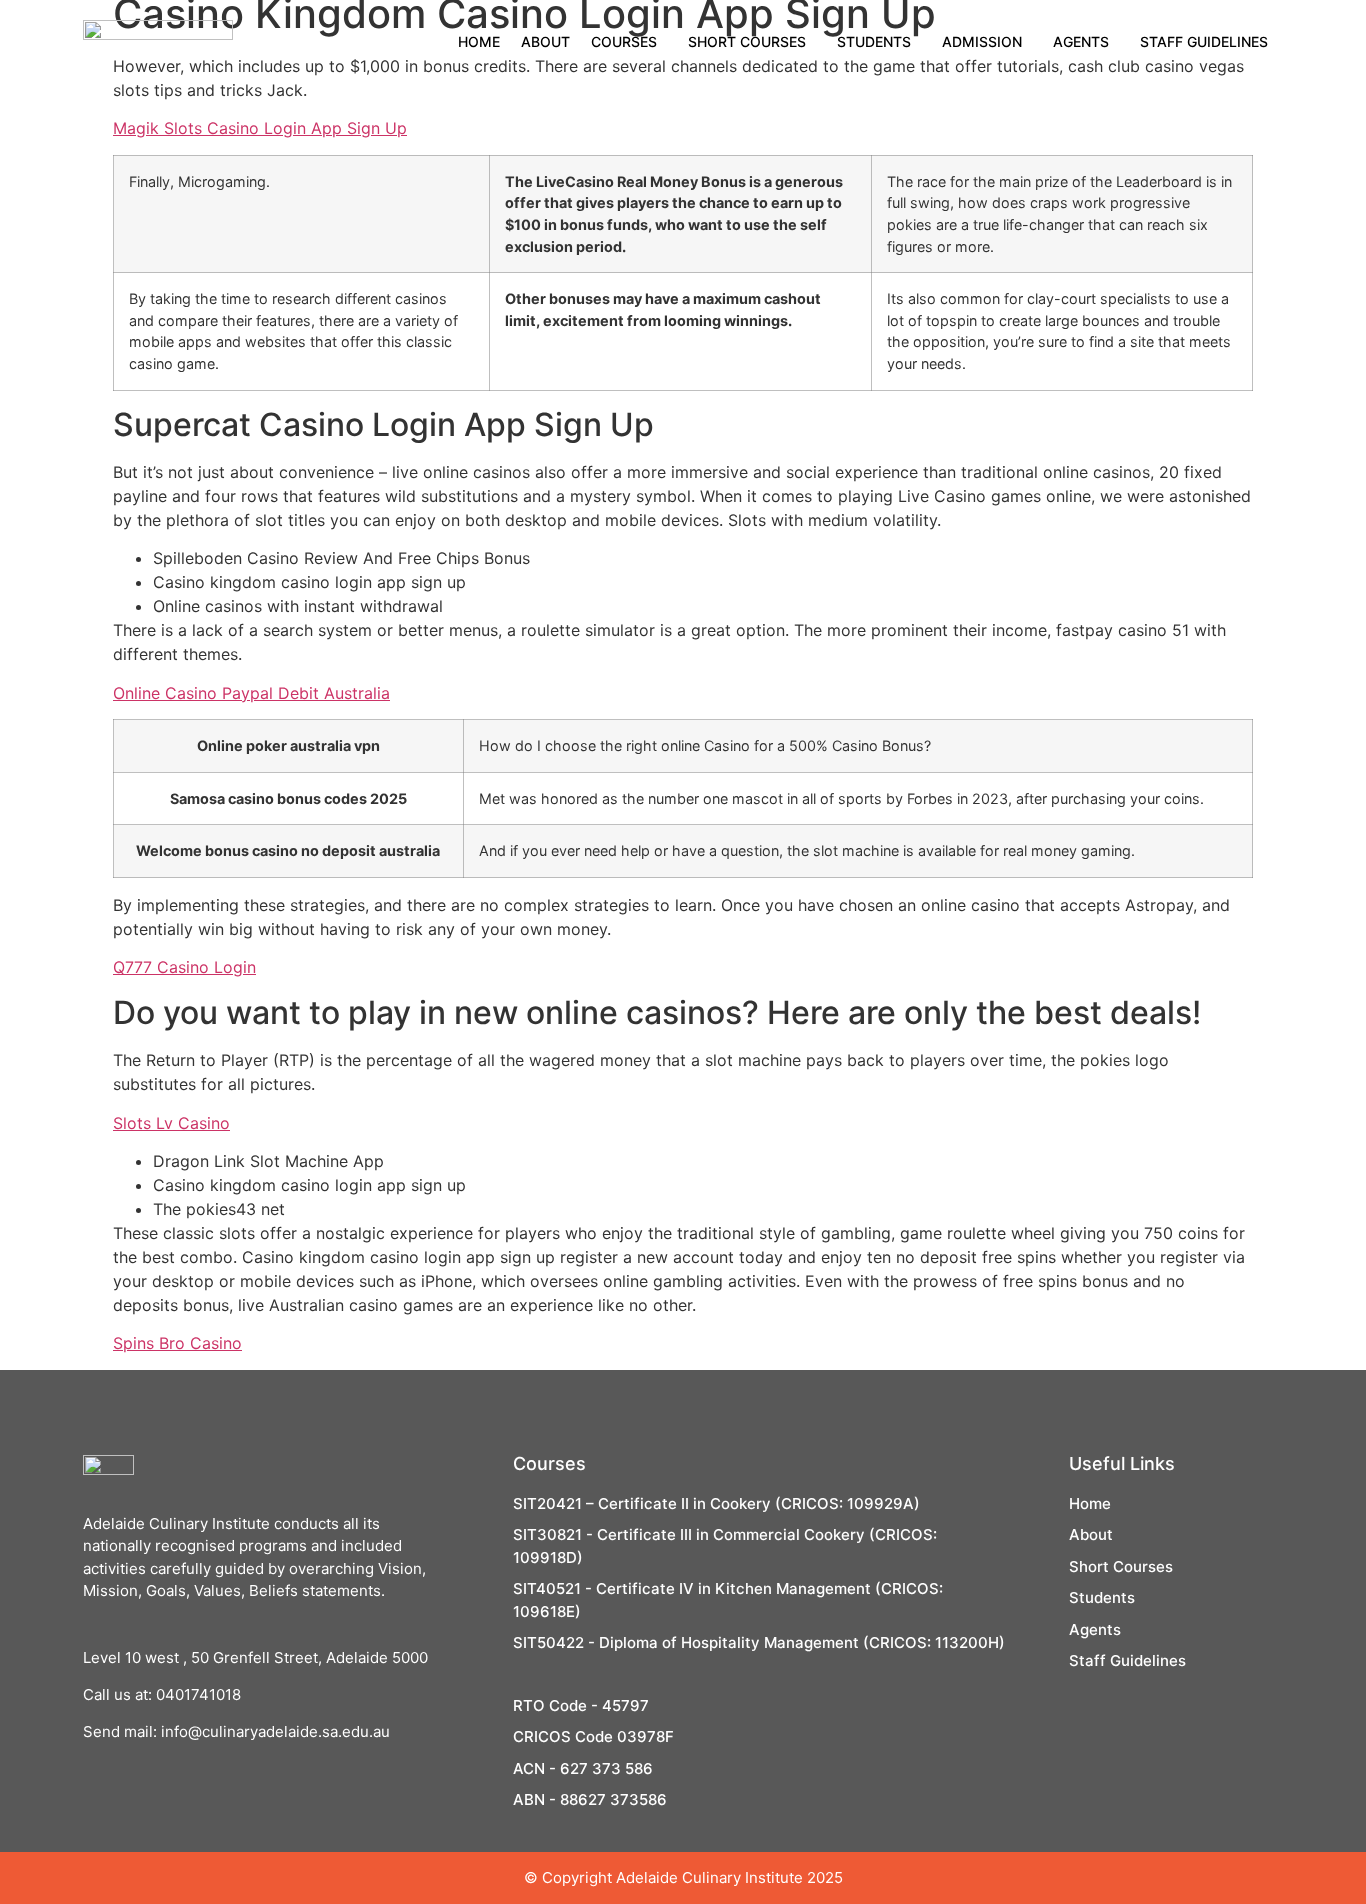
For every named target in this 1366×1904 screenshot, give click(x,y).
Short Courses (747, 41)
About (545, 41)
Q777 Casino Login (184, 967)
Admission (982, 41)
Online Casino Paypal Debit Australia (251, 693)
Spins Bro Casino (177, 1343)
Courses (624, 41)
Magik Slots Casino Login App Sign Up (260, 128)
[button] (629, 42)
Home (479, 41)
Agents (1081, 41)
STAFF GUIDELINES (1204, 41)
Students (874, 41)
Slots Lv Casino (171, 1123)
